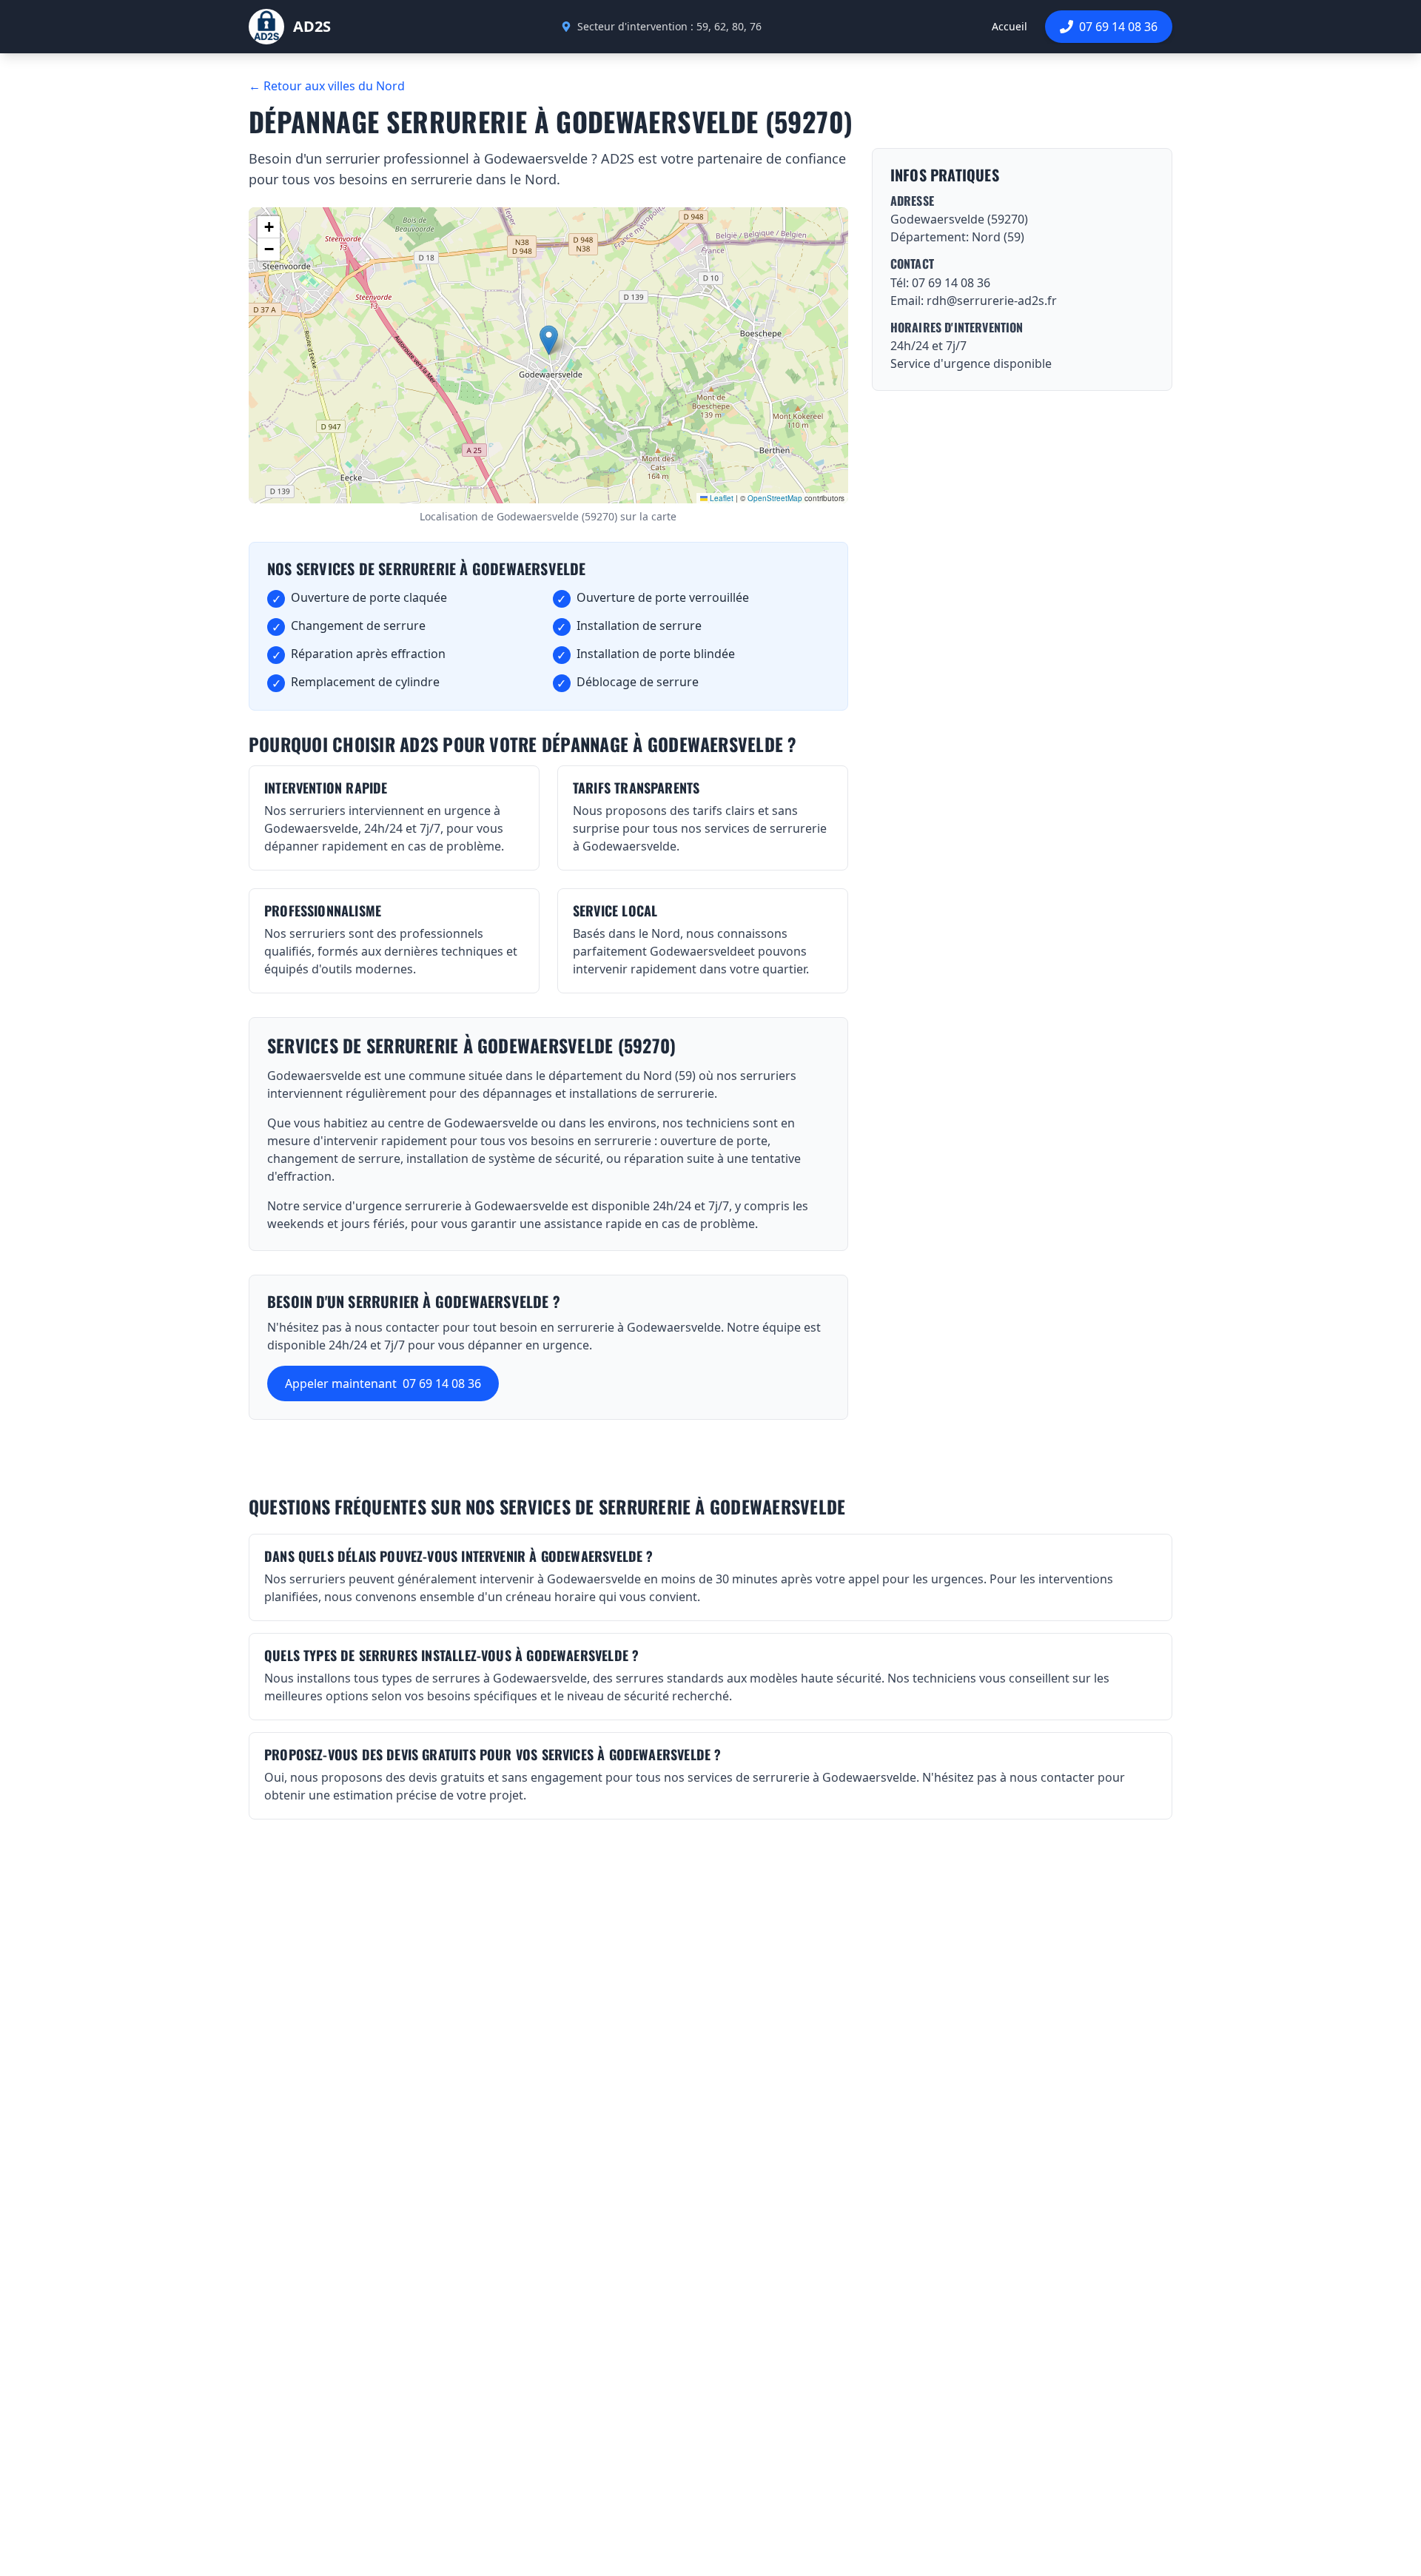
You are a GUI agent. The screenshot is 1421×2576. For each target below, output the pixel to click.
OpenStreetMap (775, 498)
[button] (549, 340)
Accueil (1010, 26)
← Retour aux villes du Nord (327, 86)
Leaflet (720, 498)
